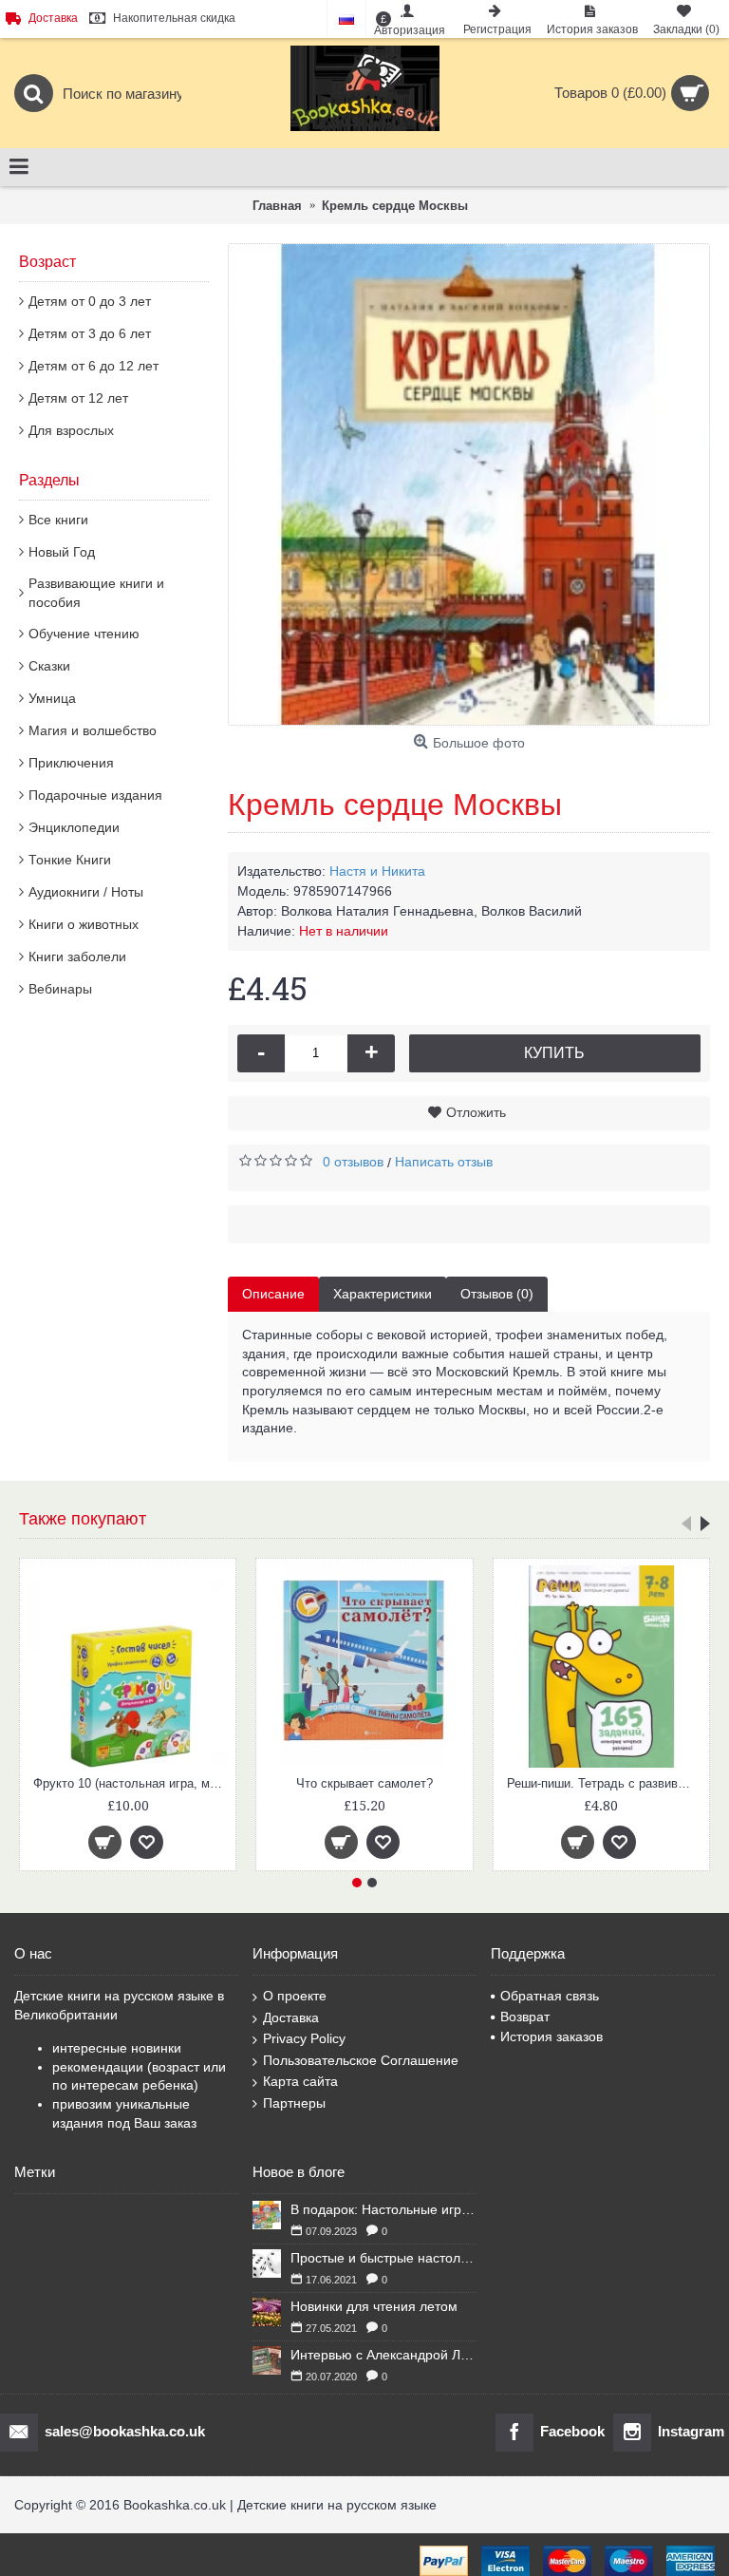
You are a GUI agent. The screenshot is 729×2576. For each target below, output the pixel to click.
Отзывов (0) (497, 1294)
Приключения (71, 763)
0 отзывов (353, 1162)
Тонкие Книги (70, 860)
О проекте (295, 1996)
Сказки (49, 666)
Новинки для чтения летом (374, 2306)
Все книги (58, 520)
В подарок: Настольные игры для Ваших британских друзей (383, 2209)
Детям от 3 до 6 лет (90, 333)
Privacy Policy (304, 2038)
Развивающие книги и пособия (96, 593)
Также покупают (83, 1519)
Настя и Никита (377, 871)
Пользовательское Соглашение (361, 2060)
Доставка (291, 2017)
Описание (273, 1294)
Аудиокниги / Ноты (86, 892)
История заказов (551, 2036)
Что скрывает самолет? (157, 1783)
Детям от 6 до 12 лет (93, 366)
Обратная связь (550, 1996)
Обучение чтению (84, 634)
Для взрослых (71, 430)
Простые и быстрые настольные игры (383, 2258)
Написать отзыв (444, 1162)
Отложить (476, 1112)
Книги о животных (84, 924)
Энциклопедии (74, 827)
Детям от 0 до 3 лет (90, 301)
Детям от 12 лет (78, 398)
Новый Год (62, 552)
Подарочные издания (95, 795)
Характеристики (383, 1294)
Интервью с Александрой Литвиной (383, 2355)
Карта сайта (300, 2081)
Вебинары (60, 989)
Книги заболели (77, 957)
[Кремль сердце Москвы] (469, 484)
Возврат (525, 2017)
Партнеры (294, 2103)
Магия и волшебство (93, 730)
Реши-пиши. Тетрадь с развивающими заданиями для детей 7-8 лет (397, 1783)
